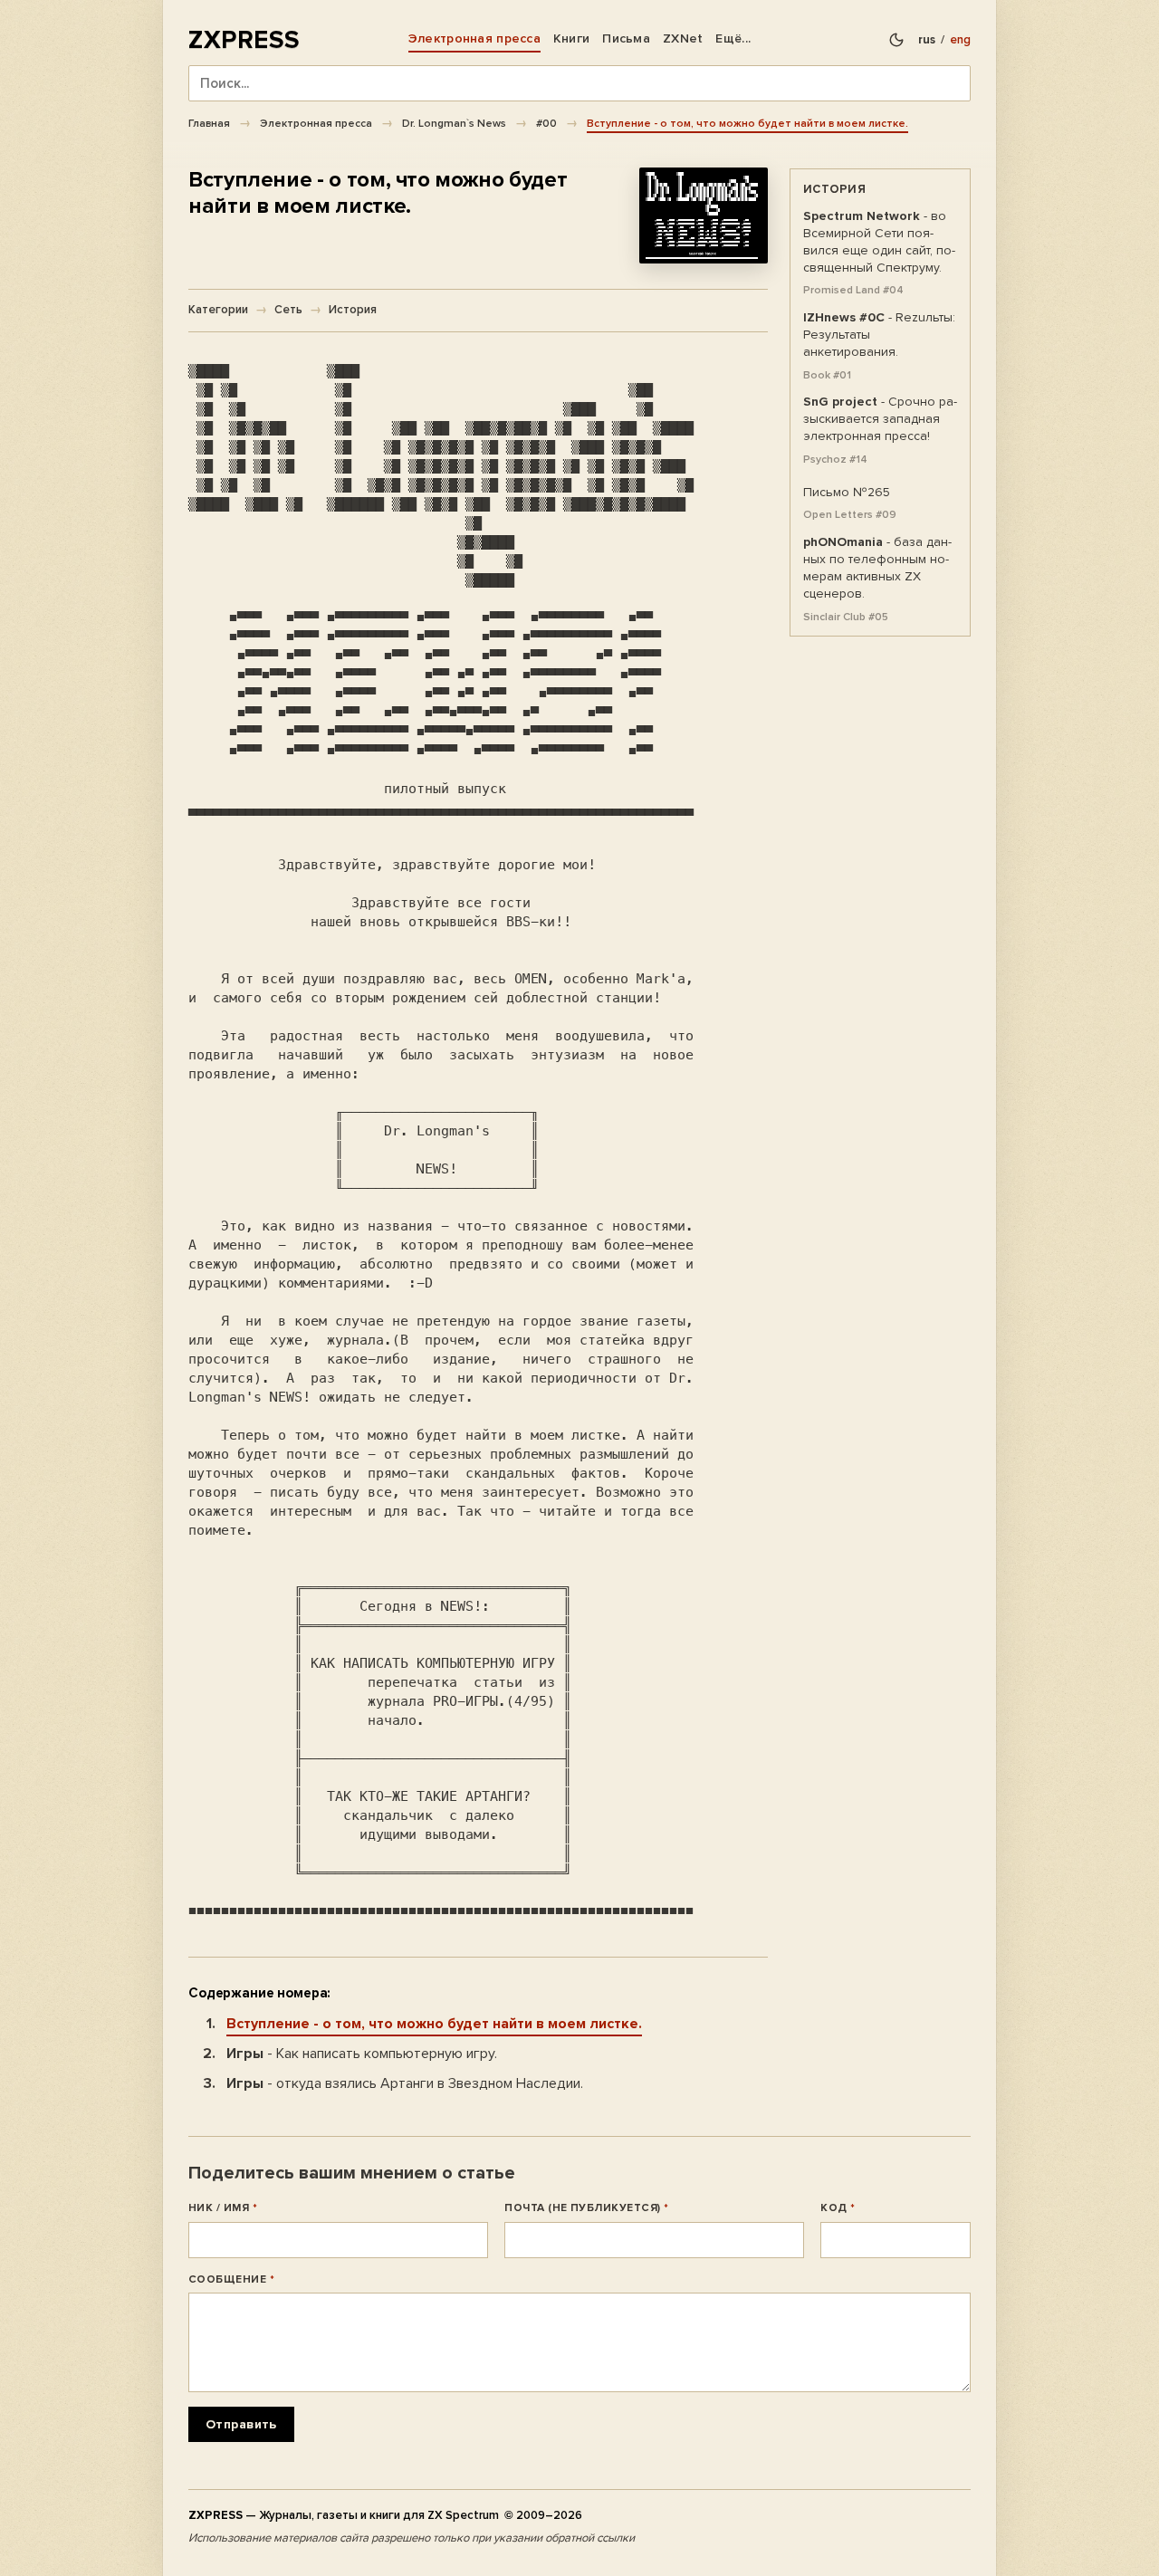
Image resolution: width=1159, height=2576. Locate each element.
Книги (571, 38)
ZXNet (683, 38)
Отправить (241, 2424)
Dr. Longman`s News (454, 123)
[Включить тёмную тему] (896, 40)
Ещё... (733, 38)
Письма (626, 38)
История (353, 310)
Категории (218, 310)
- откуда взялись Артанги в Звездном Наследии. (405, 2083)
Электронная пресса (474, 38)
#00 (546, 123)
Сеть (288, 310)
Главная (209, 123)
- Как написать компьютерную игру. (362, 2054)
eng (960, 40)
